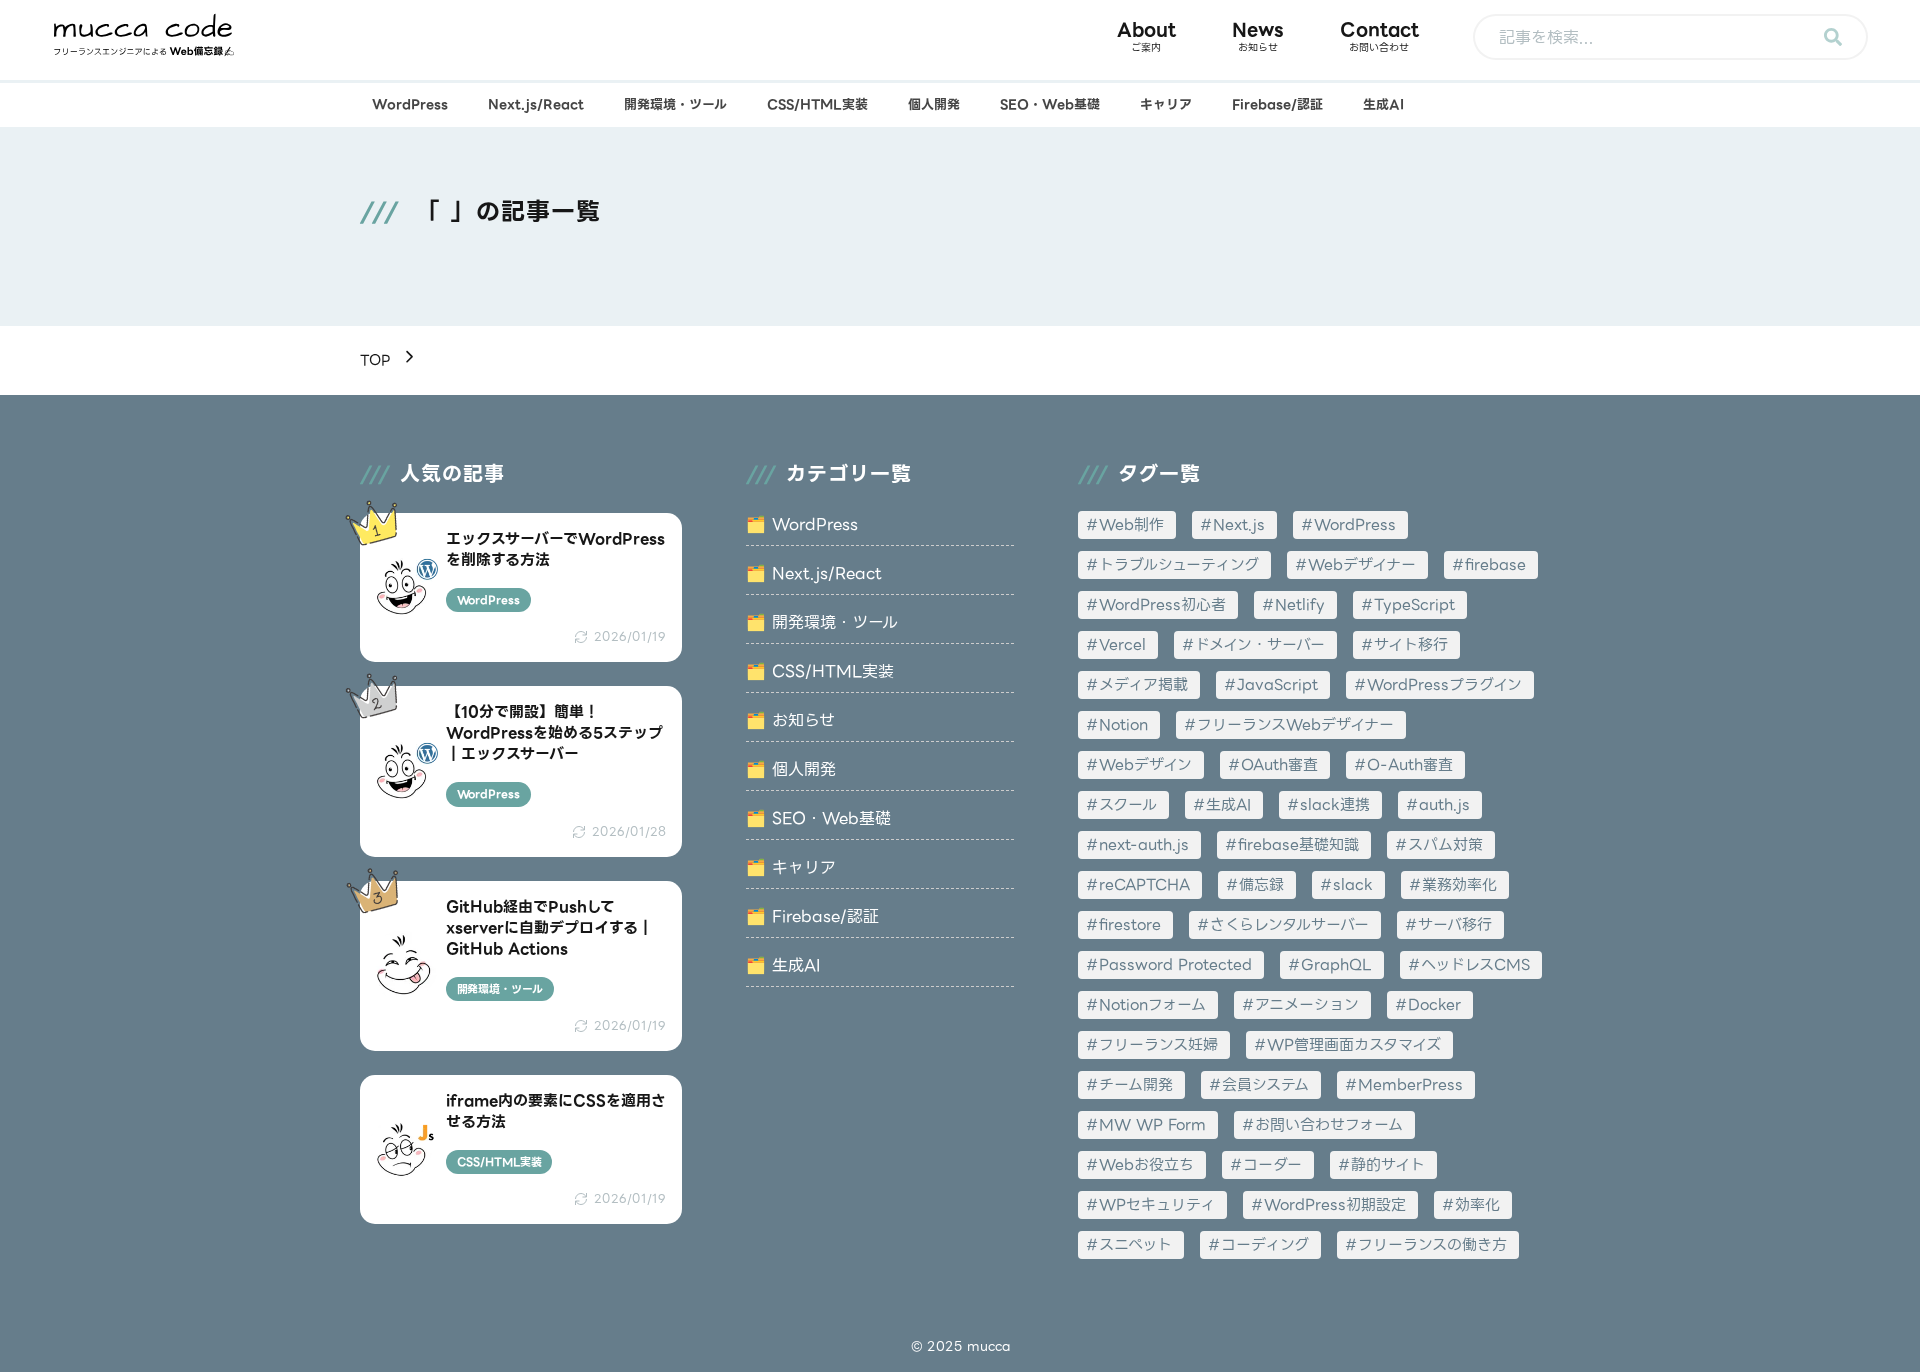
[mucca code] (144, 35)
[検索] (1833, 37)
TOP (375, 360)
